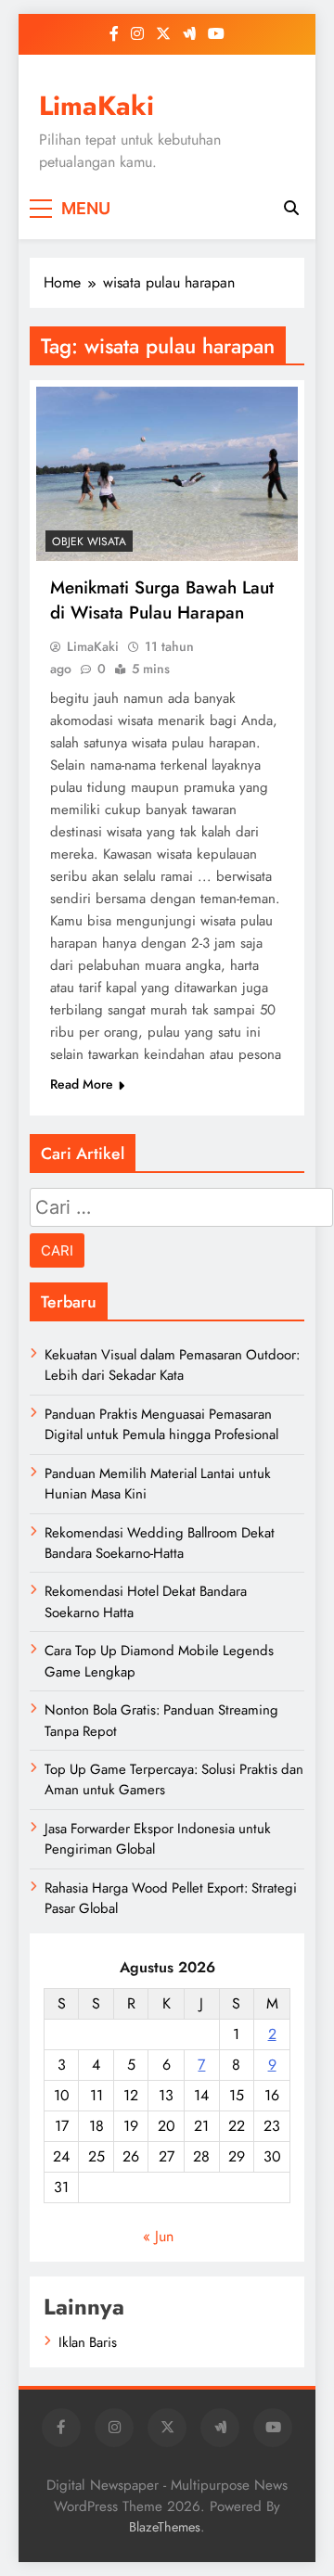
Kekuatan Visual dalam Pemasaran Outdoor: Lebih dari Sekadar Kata (172, 1365)
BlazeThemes (165, 2527)
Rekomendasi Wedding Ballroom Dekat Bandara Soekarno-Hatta (160, 1543)
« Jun (158, 2236)
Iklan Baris (88, 2342)
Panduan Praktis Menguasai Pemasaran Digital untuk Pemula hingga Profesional (161, 1424)
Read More (82, 1084)
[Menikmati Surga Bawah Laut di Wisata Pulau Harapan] (167, 474)
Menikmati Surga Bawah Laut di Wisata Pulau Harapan (162, 600)
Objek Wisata (89, 542)
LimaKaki (96, 106)
